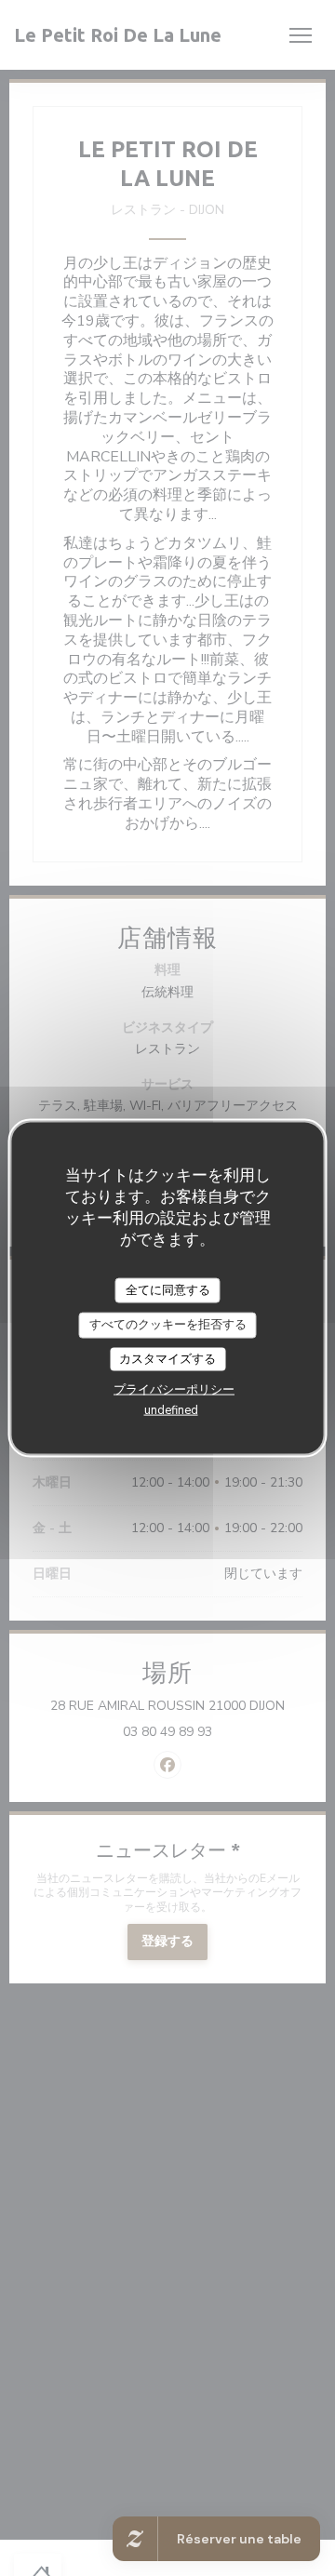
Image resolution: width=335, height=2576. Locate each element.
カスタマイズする (167, 1358)
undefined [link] (171, 1410)
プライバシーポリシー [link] (174, 1390)
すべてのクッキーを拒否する (168, 1325)
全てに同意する (168, 1289)
